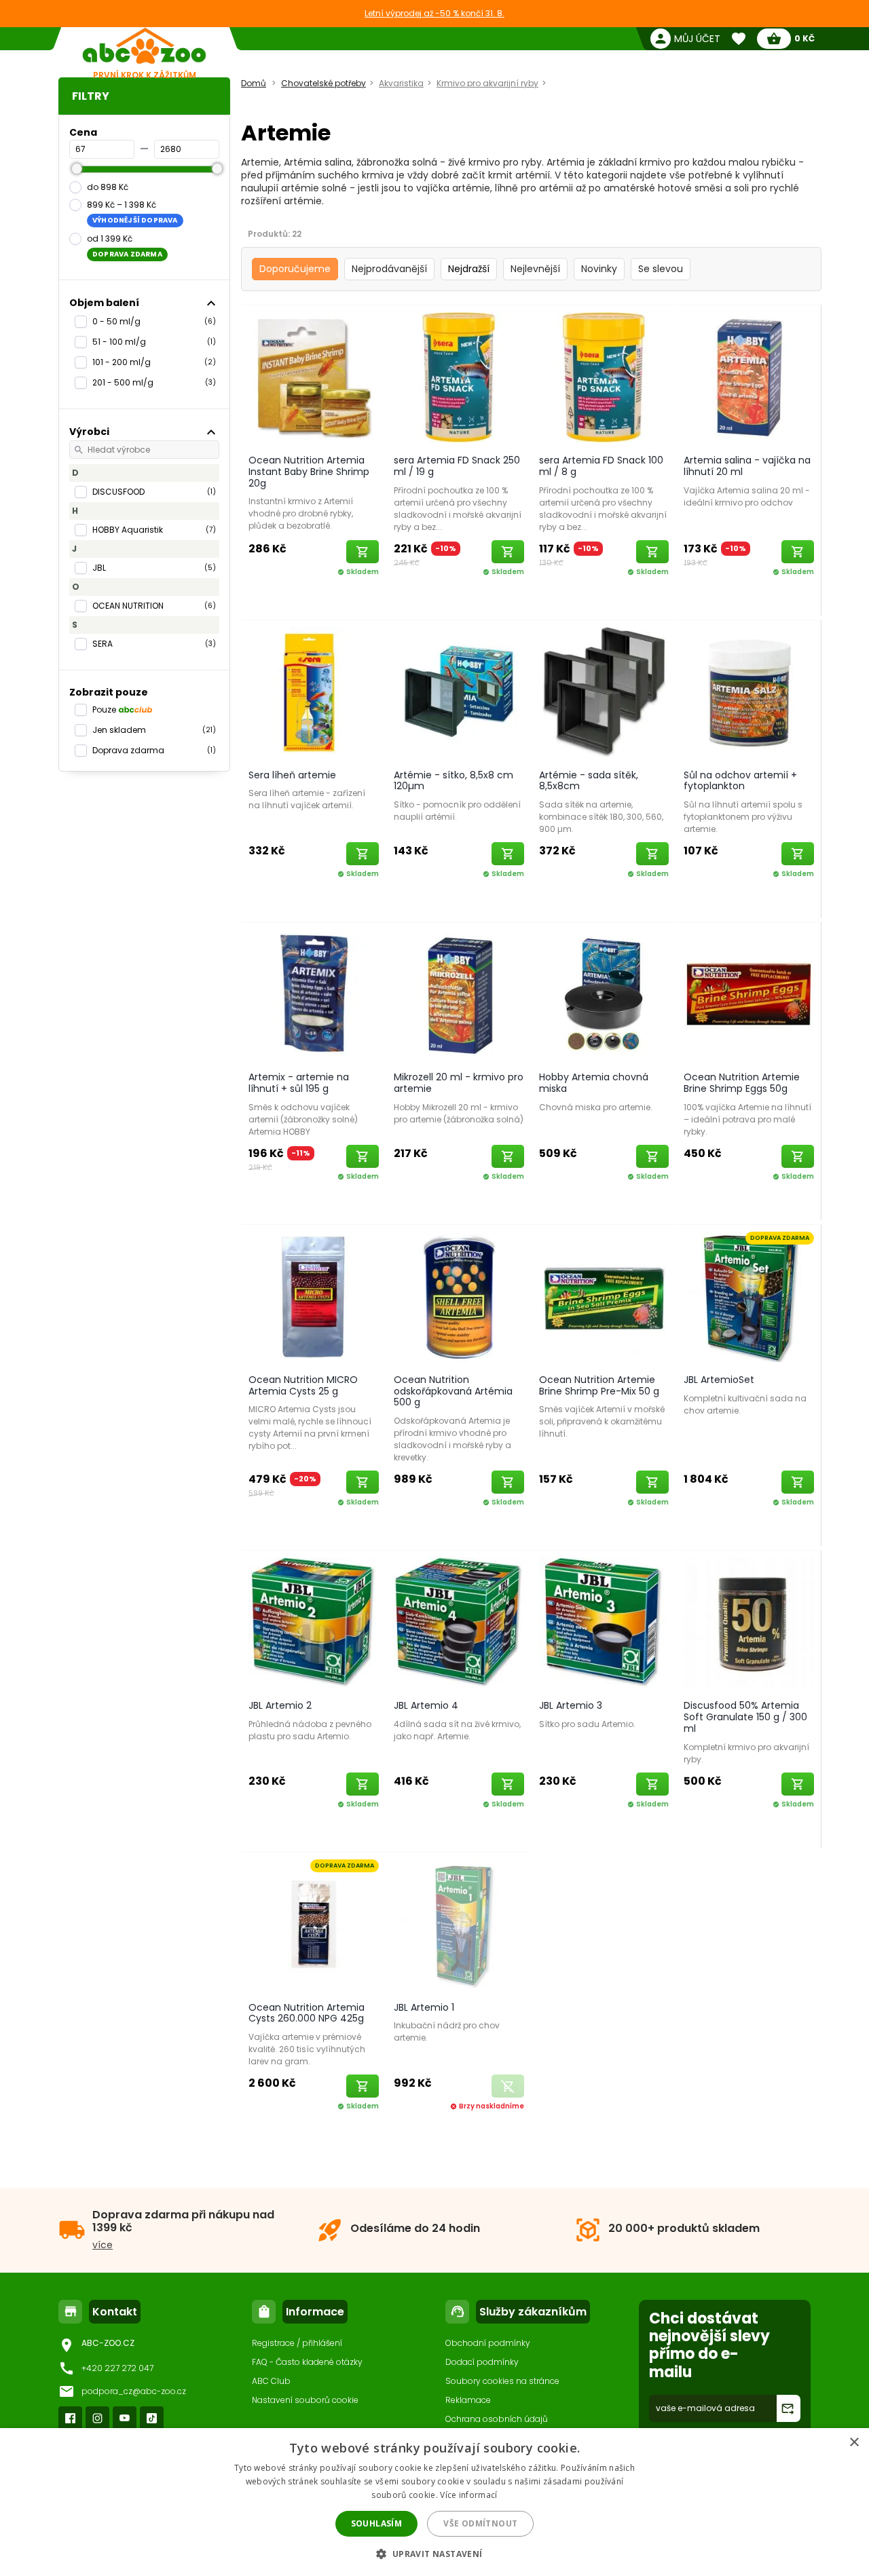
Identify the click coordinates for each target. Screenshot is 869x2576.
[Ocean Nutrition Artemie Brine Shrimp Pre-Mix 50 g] (604, 1296)
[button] (434, 2553)
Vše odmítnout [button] (480, 2523)
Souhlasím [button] (377, 2523)
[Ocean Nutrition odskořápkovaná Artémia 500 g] (459, 1296)
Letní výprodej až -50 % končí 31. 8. (434, 13)
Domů (254, 83)
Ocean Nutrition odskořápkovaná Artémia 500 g (453, 1391)
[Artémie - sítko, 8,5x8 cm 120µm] (459, 692)
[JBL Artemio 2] (314, 1622)
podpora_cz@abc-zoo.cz (134, 2391)
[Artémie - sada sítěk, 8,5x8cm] (604, 692)
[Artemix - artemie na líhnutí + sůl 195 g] (314, 993)
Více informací (468, 2495)
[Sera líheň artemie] (314, 692)
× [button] (854, 2443)
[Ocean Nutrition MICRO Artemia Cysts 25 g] (314, 1296)
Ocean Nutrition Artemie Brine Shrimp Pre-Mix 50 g (599, 1385)
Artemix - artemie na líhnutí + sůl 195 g (299, 1083)
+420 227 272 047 (117, 2368)
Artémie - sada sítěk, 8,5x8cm (589, 781)
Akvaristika (401, 83)
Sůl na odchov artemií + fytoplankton (740, 781)
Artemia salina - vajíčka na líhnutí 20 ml (747, 466)
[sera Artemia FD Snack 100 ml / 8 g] (604, 377)
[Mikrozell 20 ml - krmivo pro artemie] (459, 993)
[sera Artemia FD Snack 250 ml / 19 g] (459, 377)
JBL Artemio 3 (571, 1705)
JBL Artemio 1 (424, 2007)
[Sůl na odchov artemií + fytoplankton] (749, 692)
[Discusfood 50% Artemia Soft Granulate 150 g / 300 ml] (749, 1622)
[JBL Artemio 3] (604, 1622)
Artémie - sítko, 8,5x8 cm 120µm (454, 781)
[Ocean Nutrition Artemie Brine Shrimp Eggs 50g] (749, 993)
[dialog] (434, 2502)
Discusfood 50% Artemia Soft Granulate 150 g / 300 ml (745, 1717)
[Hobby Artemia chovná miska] (604, 993)
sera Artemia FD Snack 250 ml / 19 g (457, 466)
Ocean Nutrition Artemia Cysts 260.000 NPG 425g (307, 2013)
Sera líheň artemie (292, 775)
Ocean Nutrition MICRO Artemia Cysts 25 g (303, 1385)
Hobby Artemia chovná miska (594, 1083)
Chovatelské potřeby (323, 83)
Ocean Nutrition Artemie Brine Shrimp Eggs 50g (742, 1083)
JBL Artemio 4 (426, 1705)
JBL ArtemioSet (719, 1380)
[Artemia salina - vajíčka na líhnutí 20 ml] (749, 377)
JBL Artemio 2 (280, 1705)
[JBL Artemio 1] (459, 1924)
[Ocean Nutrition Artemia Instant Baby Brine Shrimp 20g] (314, 377)
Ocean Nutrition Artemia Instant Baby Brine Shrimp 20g (309, 472)
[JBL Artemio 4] (459, 1622)
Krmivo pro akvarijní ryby (487, 83)
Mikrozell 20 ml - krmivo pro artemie (459, 1083)
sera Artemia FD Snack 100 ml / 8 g (601, 466)
